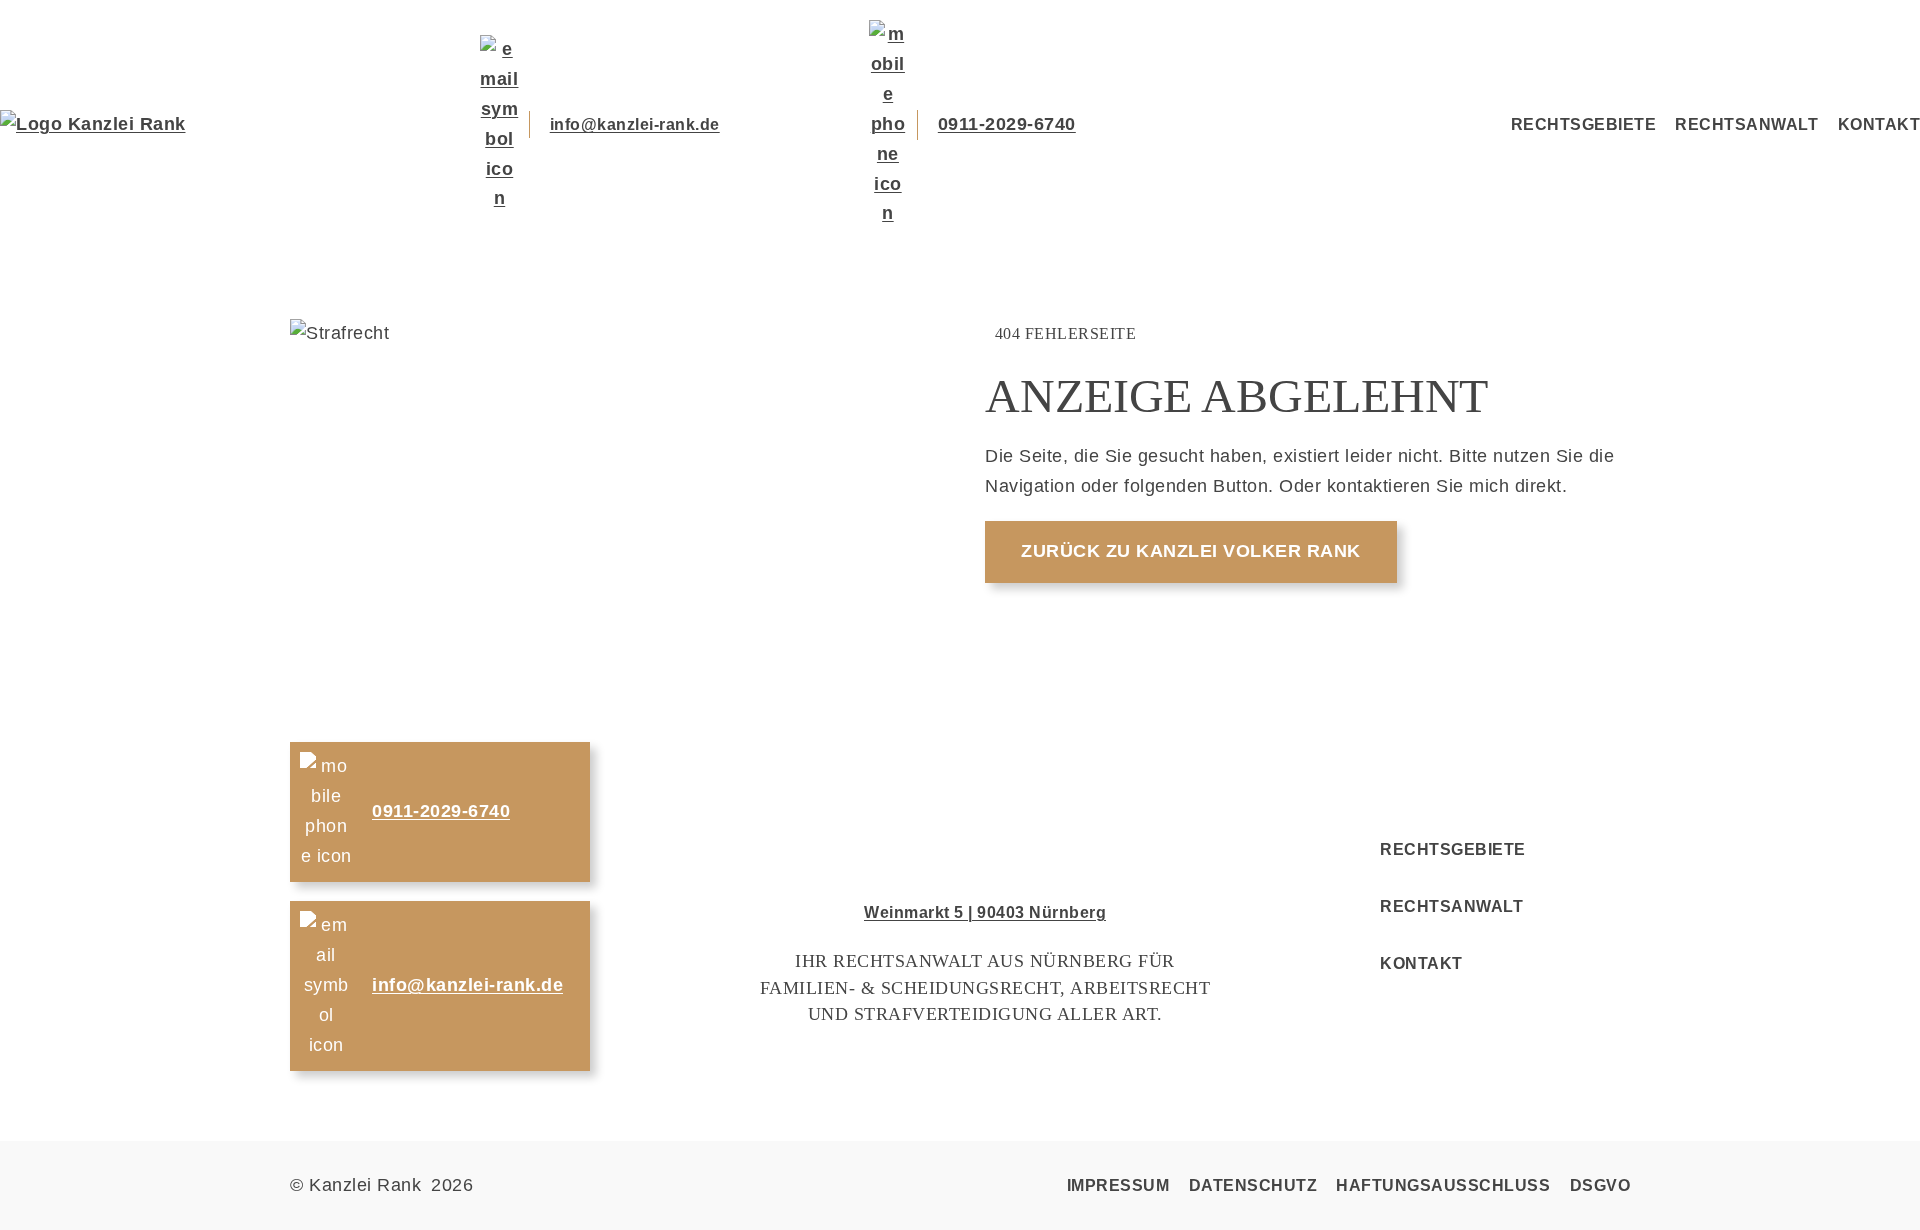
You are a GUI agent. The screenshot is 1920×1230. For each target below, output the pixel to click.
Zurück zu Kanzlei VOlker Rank (1191, 551)
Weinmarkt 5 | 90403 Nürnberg (985, 912)
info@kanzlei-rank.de (635, 124)
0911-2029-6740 (1007, 124)
